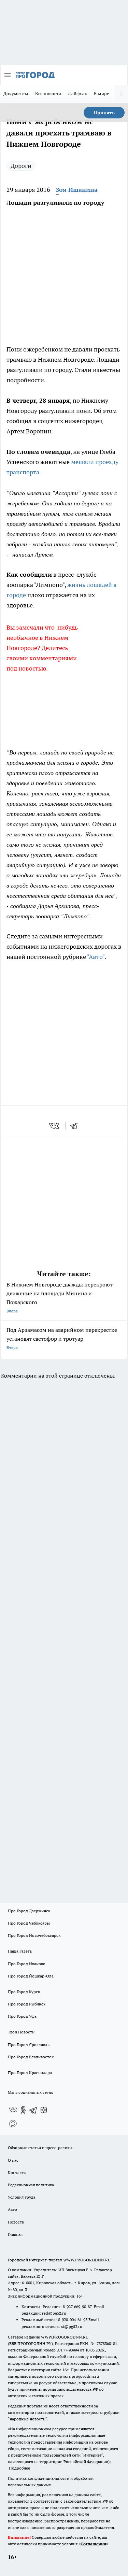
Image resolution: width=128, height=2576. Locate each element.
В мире (102, 93)
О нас (13, 2160)
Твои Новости (21, 2032)
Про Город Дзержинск (29, 1911)
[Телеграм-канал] (33, 2110)
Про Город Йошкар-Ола (31, 1976)
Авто (12, 2209)
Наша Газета (20, 1951)
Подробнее (19, 2468)
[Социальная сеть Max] (13, 2124)
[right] (121, 94)
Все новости (48, 93)
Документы (16, 93)
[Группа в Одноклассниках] (23, 2110)
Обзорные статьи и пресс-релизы (40, 2148)
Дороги (21, 166)
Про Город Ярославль (29, 2045)
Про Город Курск (24, 1992)
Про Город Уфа (22, 2016)
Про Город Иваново (27, 1964)
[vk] (55, 1126)
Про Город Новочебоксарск (34, 1935)
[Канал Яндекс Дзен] (44, 2110)
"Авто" (96, 957)
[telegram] (76, 1126)
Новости (16, 2222)
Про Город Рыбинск (27, 2004)
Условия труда (22, 2197)
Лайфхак (77, 93)
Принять (104, 113)
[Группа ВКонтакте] (13, 2110)
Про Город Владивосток (31, 2057)
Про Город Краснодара (30, 2073)
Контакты (17, 2172)
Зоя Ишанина (77, 190)
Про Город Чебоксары (29, 1923)
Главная (15, 2234)
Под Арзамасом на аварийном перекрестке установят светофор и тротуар (62, 1338)
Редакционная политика (31, 2185)
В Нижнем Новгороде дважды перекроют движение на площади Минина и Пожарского (60, 1297)
